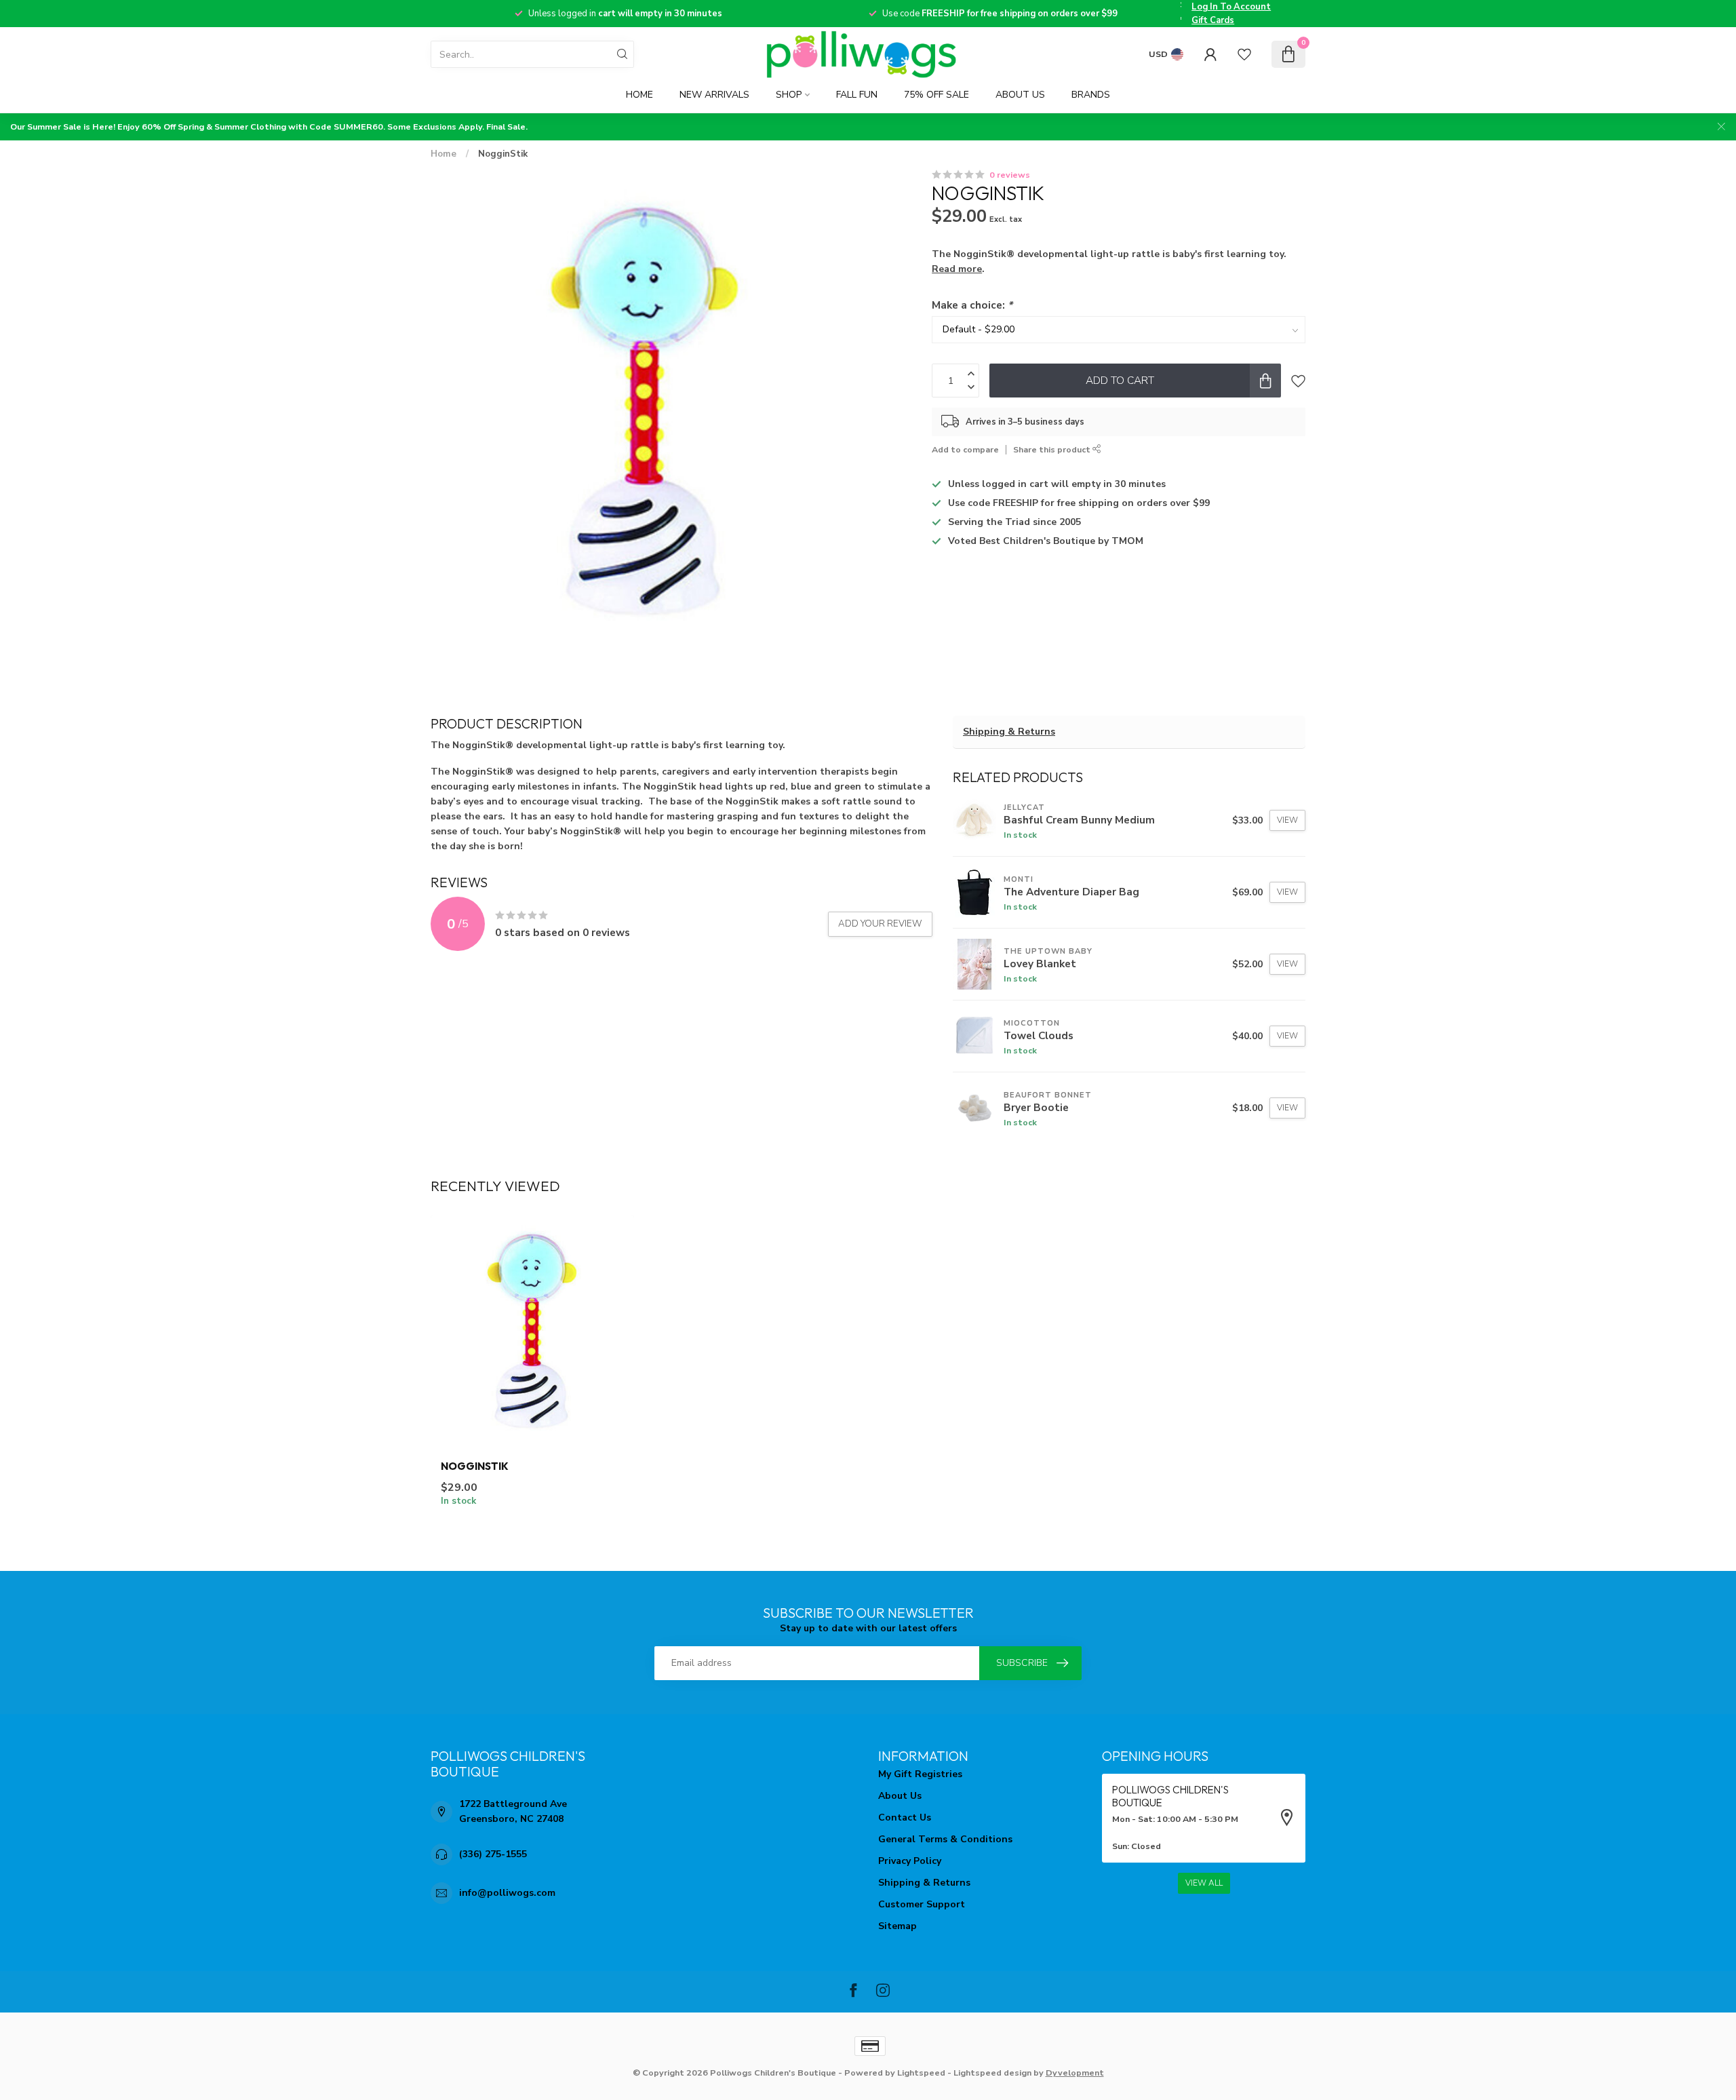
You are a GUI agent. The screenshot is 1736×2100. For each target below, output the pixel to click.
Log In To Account (1231, 7)
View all (1204, 1883)
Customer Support (922, 1904)
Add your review (880, 924)
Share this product (1053, 449)
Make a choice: (972, 305)
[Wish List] (1244, 54)
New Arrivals (714, 95)
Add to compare (965, 449)
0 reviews (1010, 175)
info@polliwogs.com (507, 1893)
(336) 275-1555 (493, 1854)
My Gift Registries (920, 1774)
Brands (1091, 95)
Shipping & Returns (1009, 732)
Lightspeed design (992, 2073)
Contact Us (905, 1817)
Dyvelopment (1075, 2073)
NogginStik (503, 154)
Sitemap (897, 1926)
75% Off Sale (936, 95)
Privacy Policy (910, 1861)
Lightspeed (921, 2073)
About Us (1020, 95)
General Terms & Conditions (945, 1839)
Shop (789, 95)
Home (639, 95)
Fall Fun (857, 95)
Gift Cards (1213, 20)
